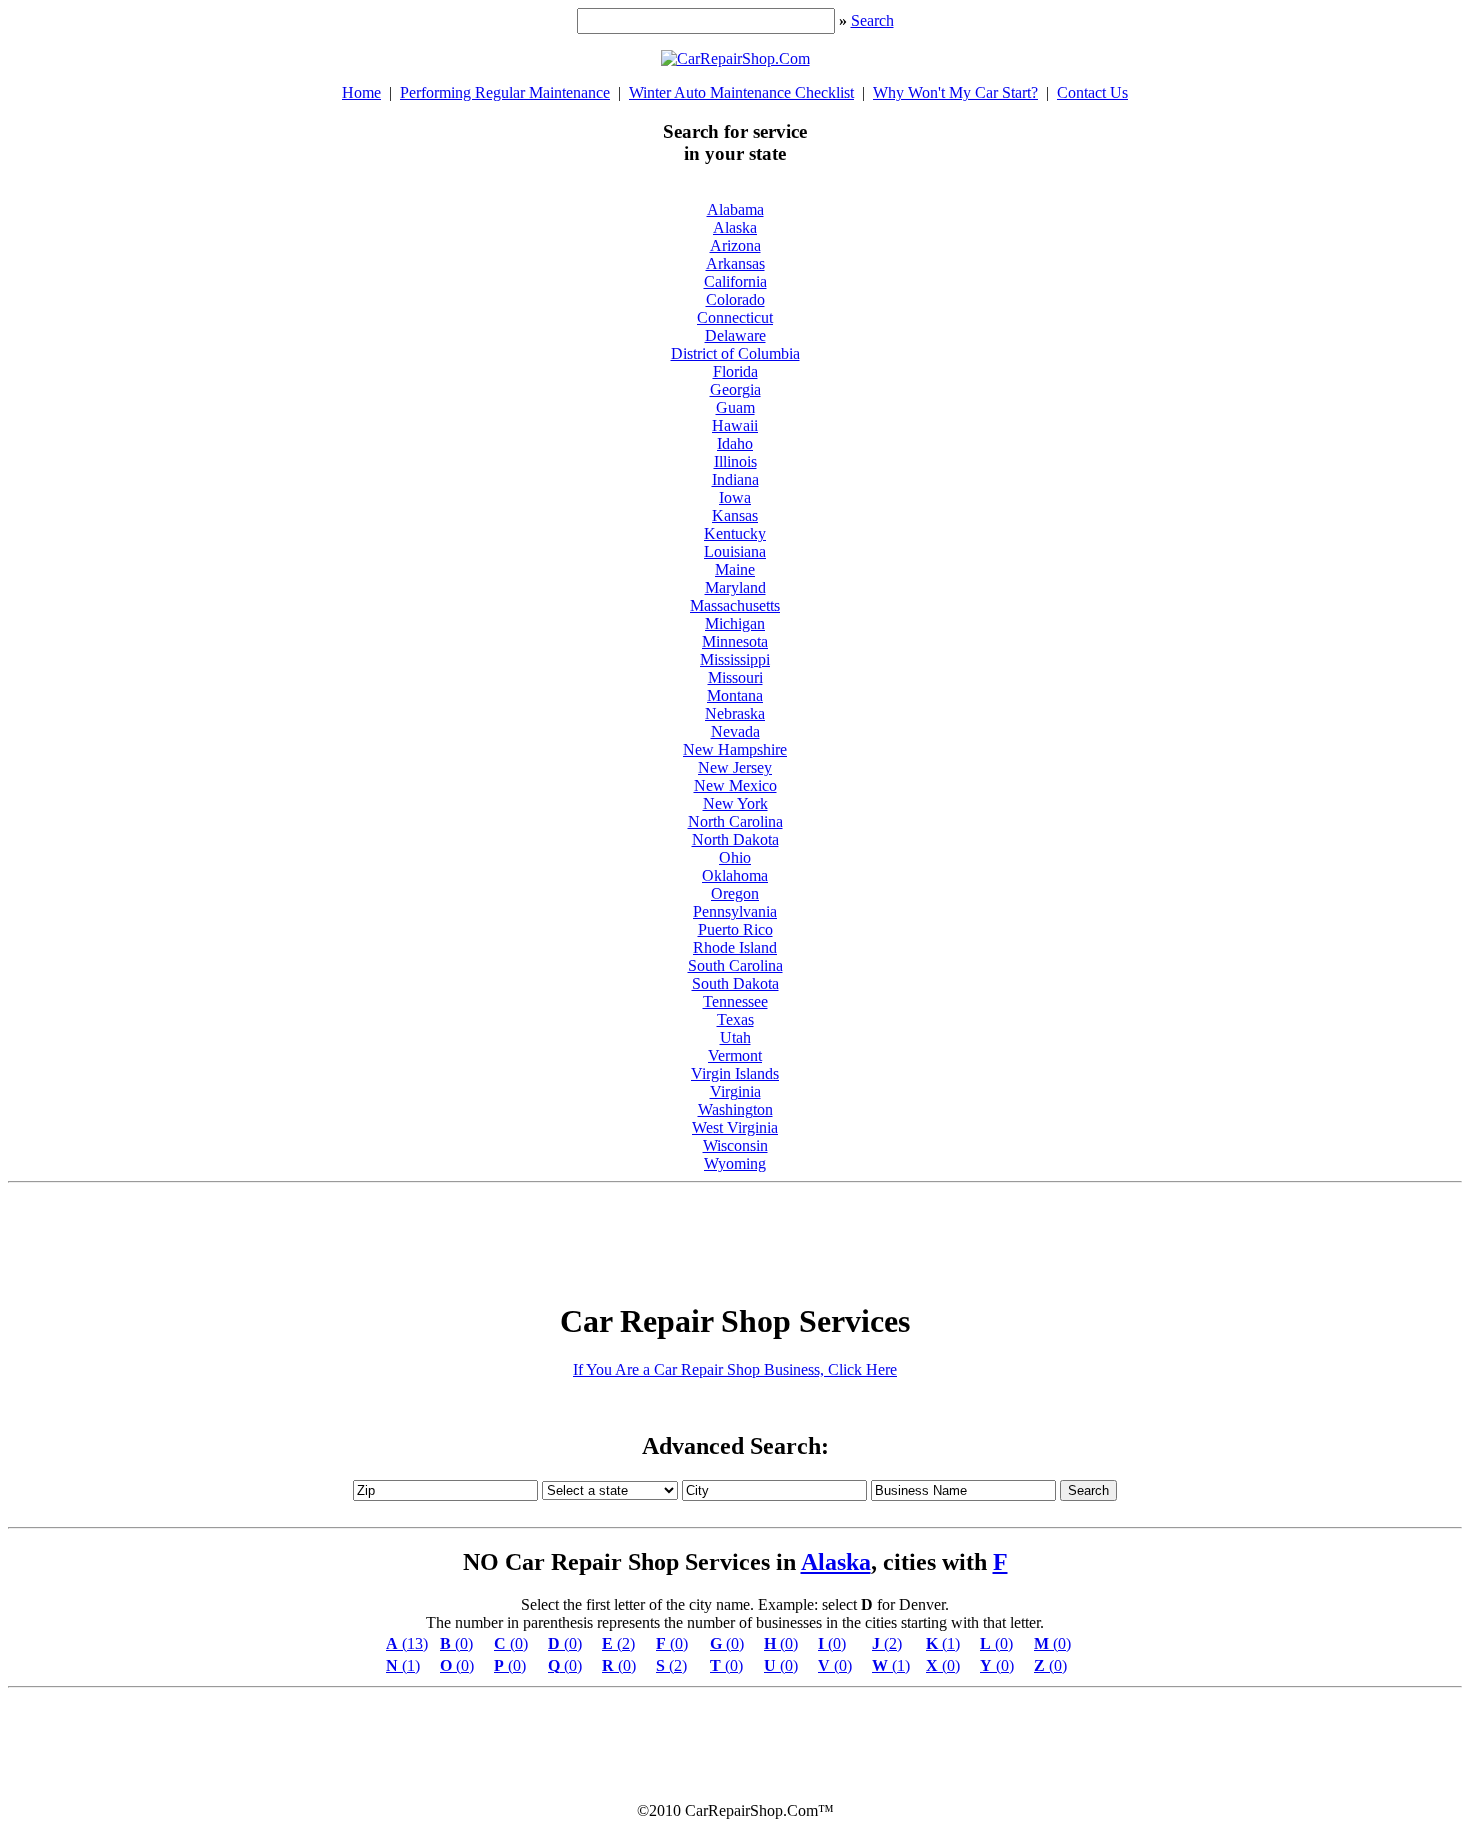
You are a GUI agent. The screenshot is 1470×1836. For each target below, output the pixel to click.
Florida (735, 371)
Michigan (735, 623)
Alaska (735, 227)
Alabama (735, 209)
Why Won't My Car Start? (955, 92)
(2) (618, 1643)
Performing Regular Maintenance (505, 92)
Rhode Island (735, 947)
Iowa (735, 497)
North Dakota (735, 839)
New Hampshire (735, 749)
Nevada (735, 731)
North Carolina (735, 821)
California (735, 281)
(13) (407, 1643)
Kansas (735, 515)
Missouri (735, 677)
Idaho (735, 443)
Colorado (735, 299)
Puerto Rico (735, 929)
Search (872, 20)
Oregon (735, 893)
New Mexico (735, 785)
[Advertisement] (735, 1236)
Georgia (735, 389)
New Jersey (735, 767)
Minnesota (735, 641)
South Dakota (735, 983)
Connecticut (735, 317)
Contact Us (1092, 92)
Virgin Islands (735, 1073)
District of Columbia (735, 353)
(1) (943, 1643)
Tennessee (735, 1001)
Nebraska (735, 713)
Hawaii (735, 425)
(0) (456, 1643)
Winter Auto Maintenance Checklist (741, 92)
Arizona (735, 245)
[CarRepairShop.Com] (735, 58)
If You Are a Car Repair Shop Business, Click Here (735, 1369)
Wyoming (735, 1163)
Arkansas (735, 263)
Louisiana (735, 551)
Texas (735, 1019)
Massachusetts (735, 605)
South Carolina (735, 965)
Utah (735, 1037)
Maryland (735, 587)
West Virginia (735, 1127)
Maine (735, 569)
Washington (735, 1109)
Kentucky (735, 533)
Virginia (735, 1091)
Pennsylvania (735, 911)
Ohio (735, 857)
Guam (735, 407)
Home (361, 92)
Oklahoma (735, 875)
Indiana (735, 479)
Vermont (735, 1055)
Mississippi (735, 659)
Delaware (735, 335)
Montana (735, 695)
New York (735, 803)
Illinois (735, 461)
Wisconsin (735, 1145)
